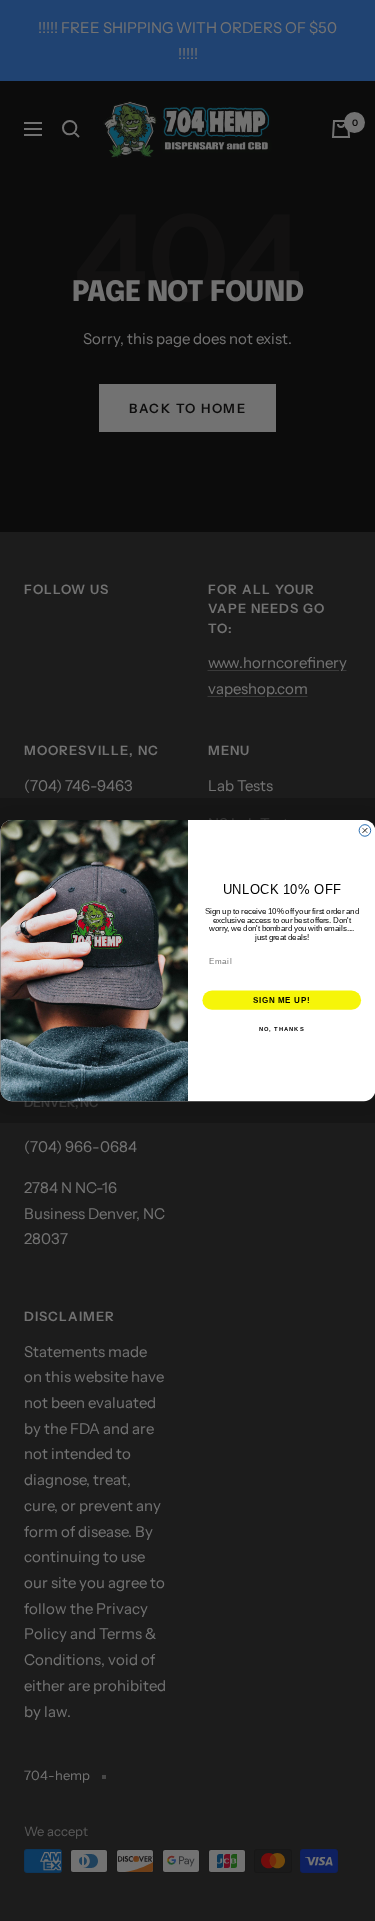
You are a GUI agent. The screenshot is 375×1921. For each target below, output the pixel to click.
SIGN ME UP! (281, 1000)
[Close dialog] (365, 831)
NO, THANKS (281, 1029)
